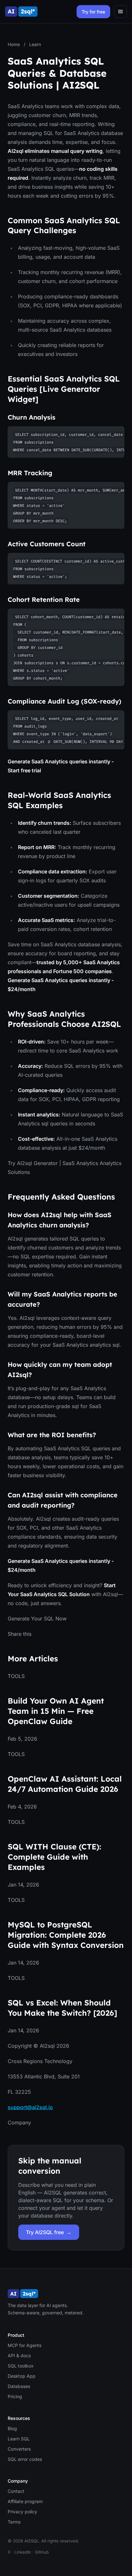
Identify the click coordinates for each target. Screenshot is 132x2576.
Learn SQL (19, 2439)
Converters (19, 2449)
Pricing (15, 2396)
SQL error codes (25, 2459)
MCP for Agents (25, 2345)
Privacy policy (22, 2512)
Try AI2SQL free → (49, 2232)
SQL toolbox (21, 2366)
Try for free (93, 12)
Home (14, 44)
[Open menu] (120, 12)
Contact (16, 2491)
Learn (35, 44)
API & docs (19, 2355)
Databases (19, 2386)
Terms (14, 2522)
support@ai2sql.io (30, 2107)
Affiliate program (25, 2501)
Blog (12, 2428)
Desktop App (22, 2376)
